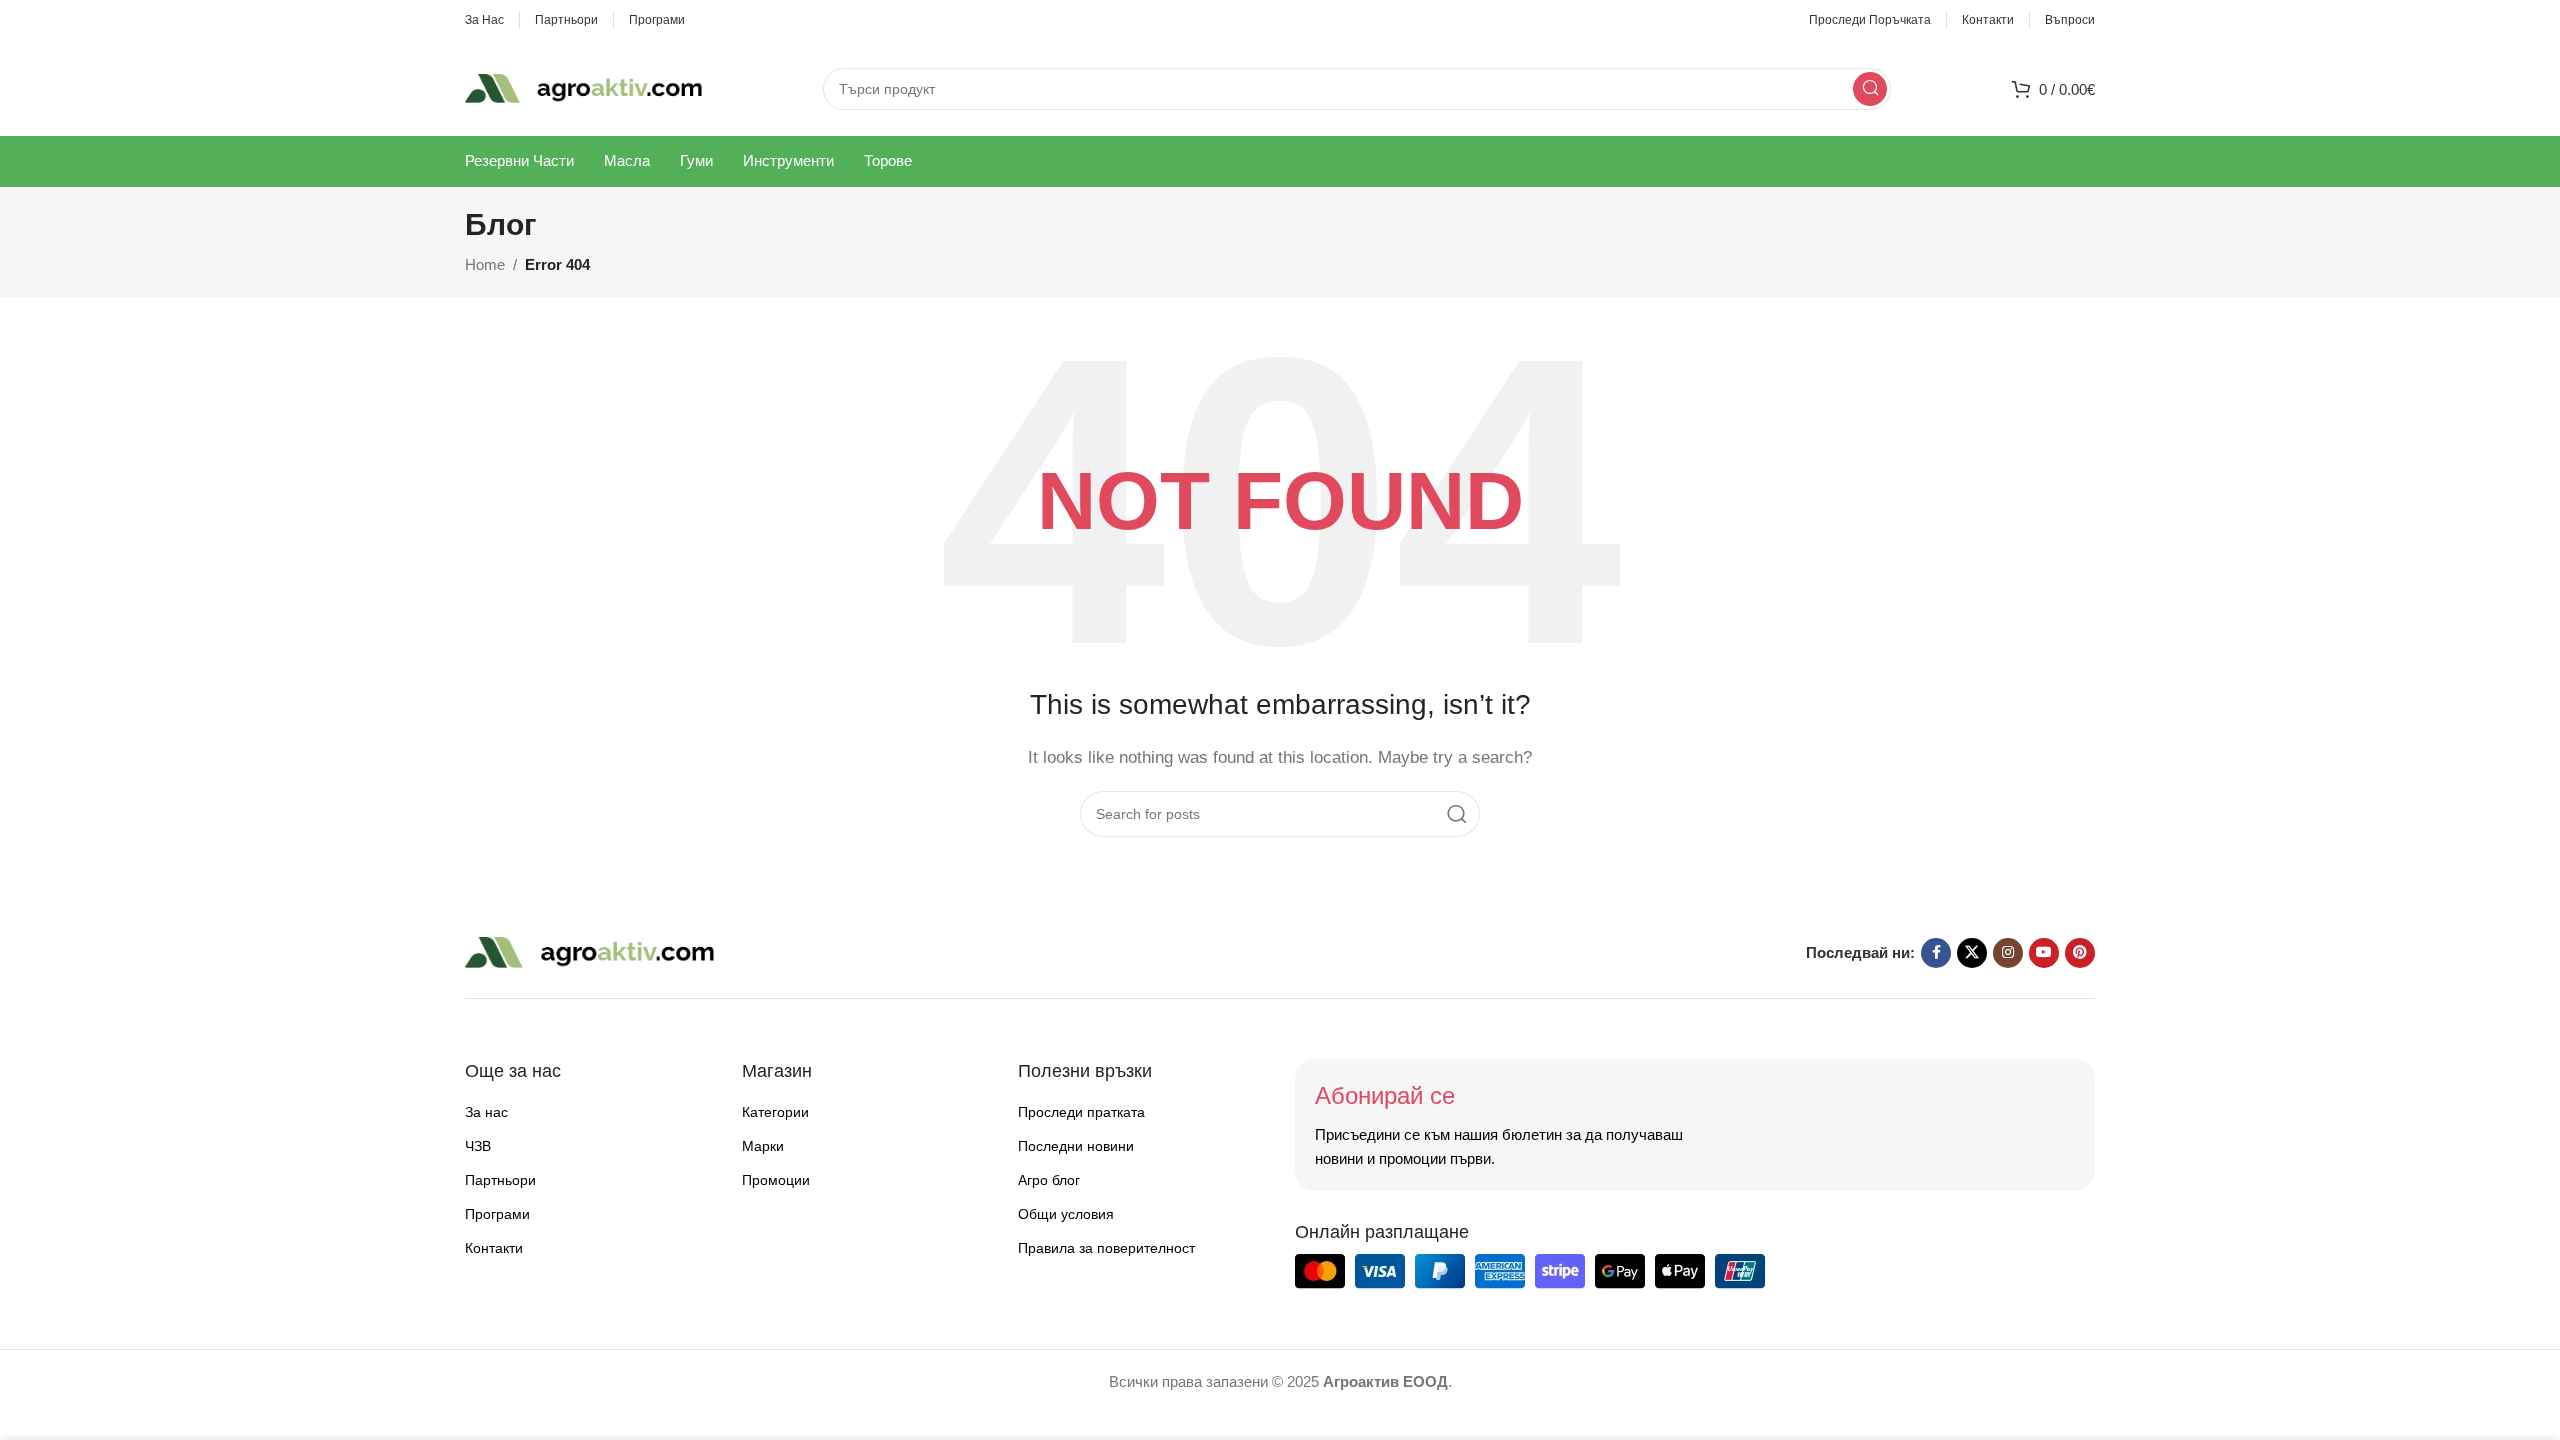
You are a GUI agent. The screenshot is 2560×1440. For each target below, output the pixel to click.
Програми (497, 1214)
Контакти (494, 1248)
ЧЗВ (478, 1146)
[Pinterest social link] (2080, 953)
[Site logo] (584, 86)
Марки (763, 1146)
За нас (486, 1112)
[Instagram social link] (2008, 953)
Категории (775, 1112)
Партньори (500, 1180)
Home (485, 264)
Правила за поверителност (1106, 1248)
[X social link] (1972, 953)
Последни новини (1076, 1146)
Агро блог (1049, 1180)
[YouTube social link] (2044, 953)
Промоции (776, 1180)
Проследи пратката (1081, 1112)
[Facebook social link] (1936, 953)
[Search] (1870, 89)
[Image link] (590, 951)
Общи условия (1066, 1214)
